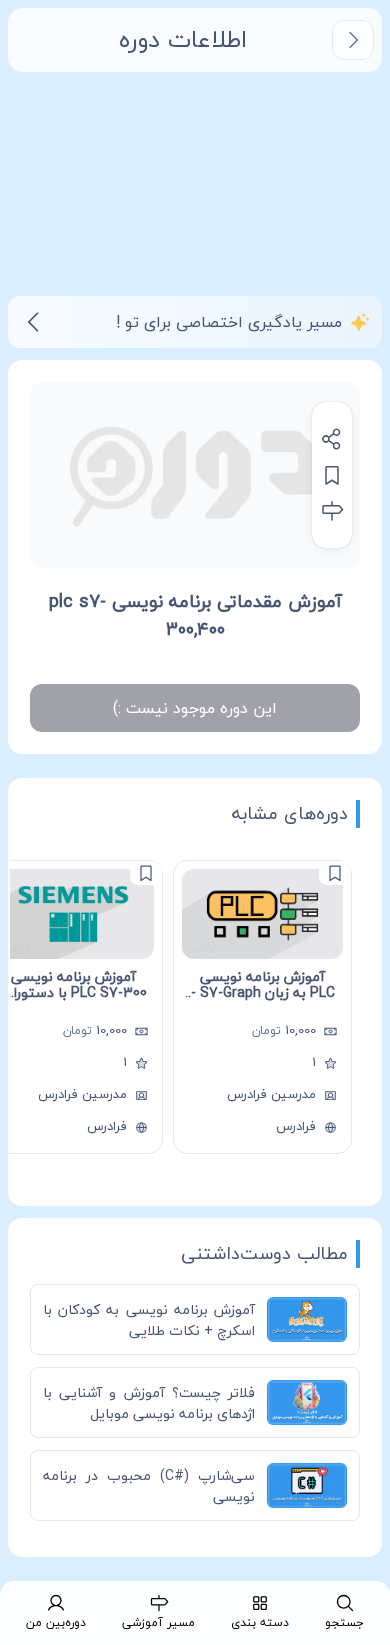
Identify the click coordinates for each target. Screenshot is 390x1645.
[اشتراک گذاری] (332, 439)
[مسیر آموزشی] (332, 511)
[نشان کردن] (332, 475)
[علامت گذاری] (335, 873)
